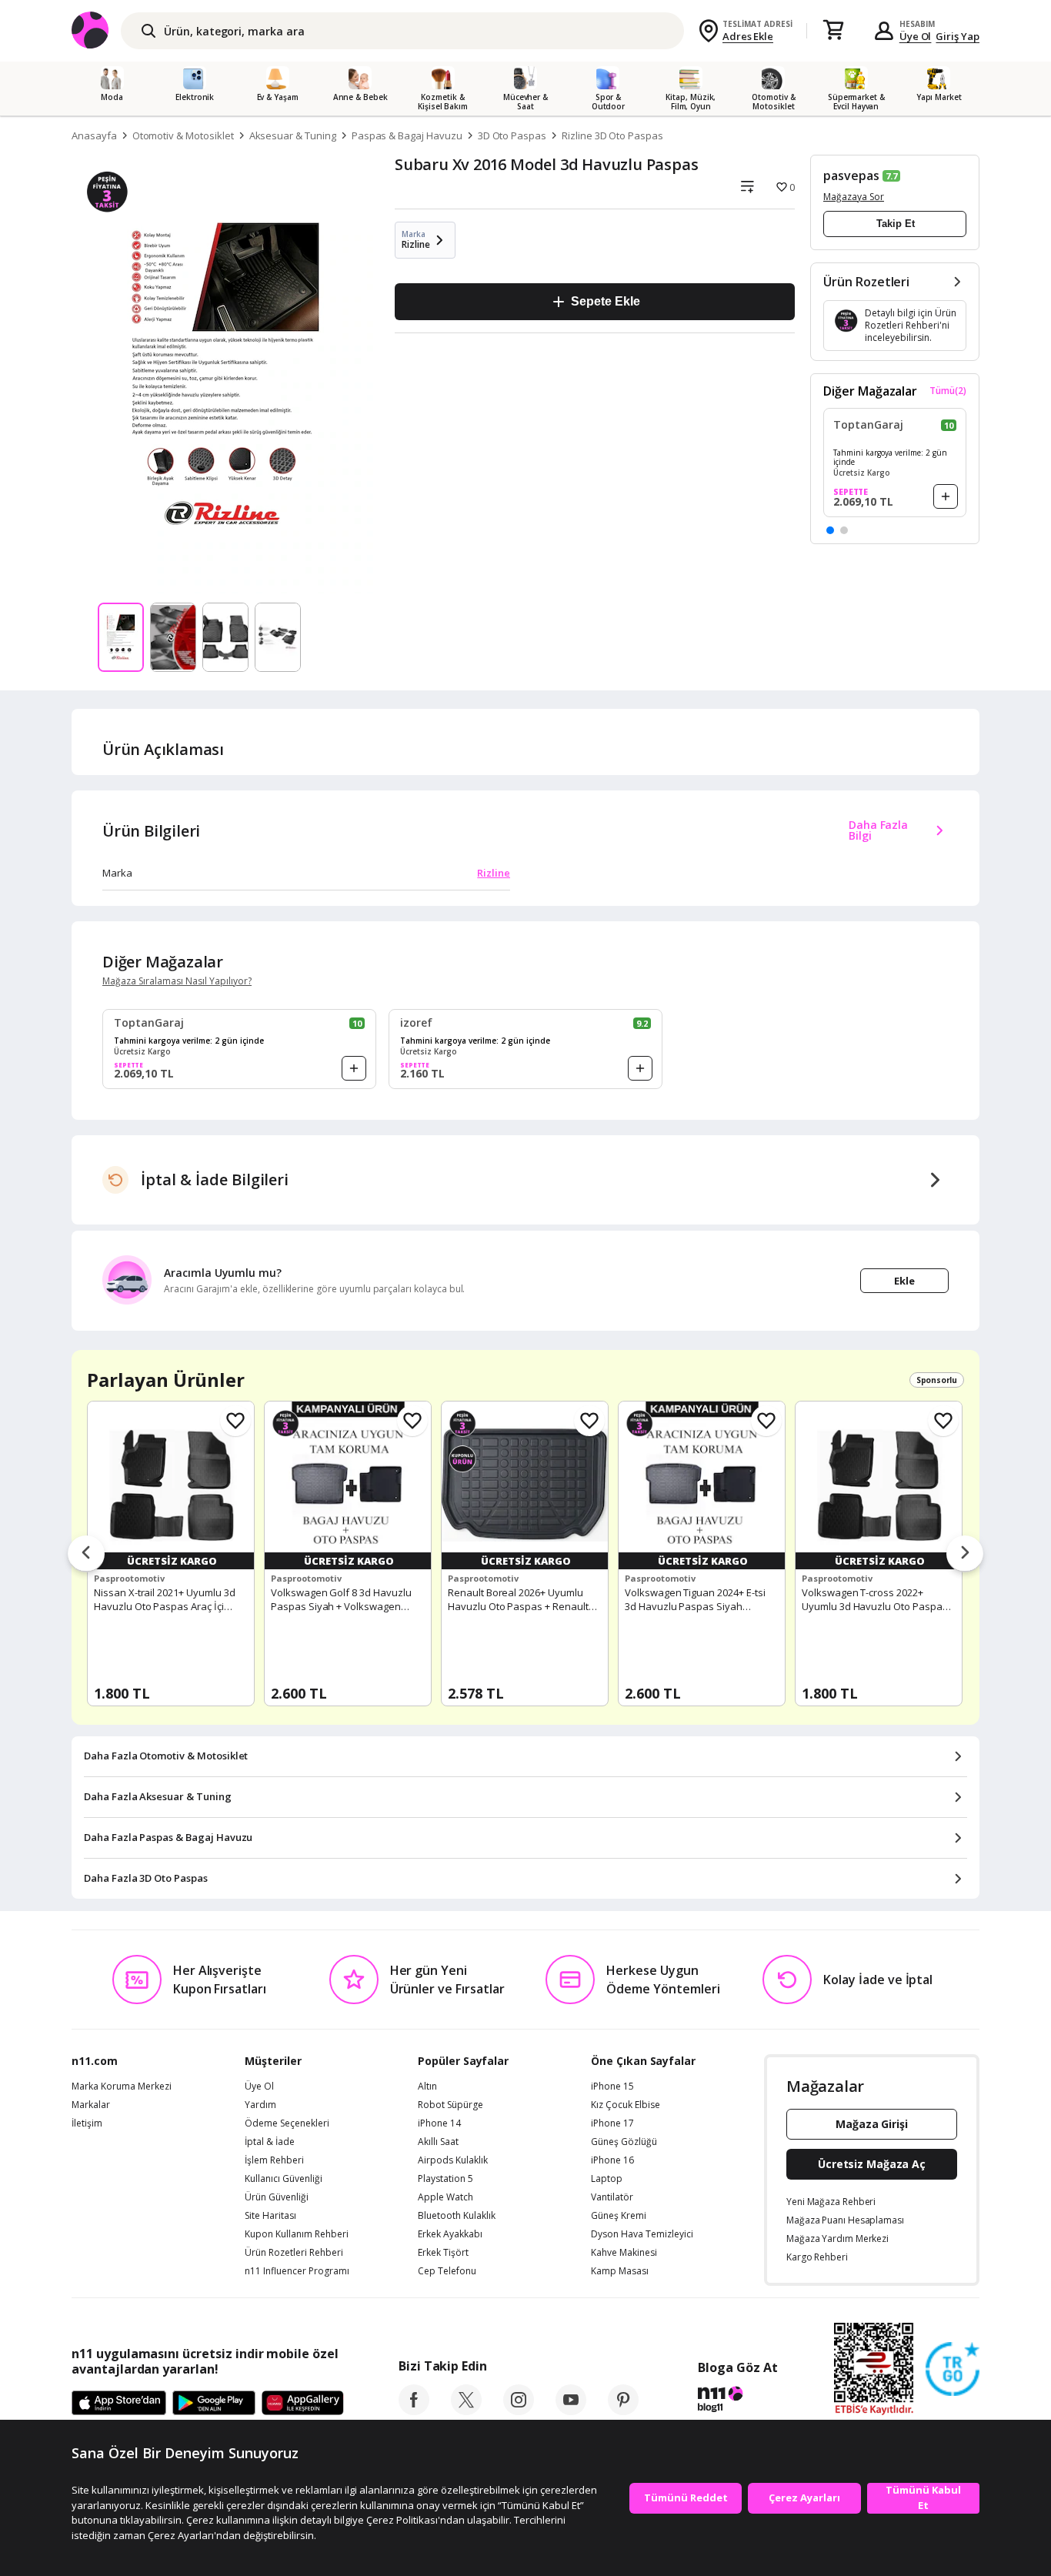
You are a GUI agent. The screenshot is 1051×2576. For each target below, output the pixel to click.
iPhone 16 (612, 2160)
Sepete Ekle (605, 301)
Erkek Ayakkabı (450, 2234)
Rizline (494, 873)
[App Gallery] (303, 2404)
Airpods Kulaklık (453, 2160)
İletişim (87, 2123)
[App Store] (119, 2404)
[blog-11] (737, 2401)
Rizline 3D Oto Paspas (612, 135)
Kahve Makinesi (624, 2253)
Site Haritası (270, 2216)
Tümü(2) (948, 391)
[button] (830, 530)
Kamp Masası (620, 2271)
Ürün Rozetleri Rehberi (294, 2253)
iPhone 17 (612, 2123)
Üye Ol (916, 36)
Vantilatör (612, 2197)
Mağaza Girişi (872, 2124)
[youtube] (571, 2411)
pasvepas (851, 175)
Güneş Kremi (619, 2216)
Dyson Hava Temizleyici (642, 2234)
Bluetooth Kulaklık (457, 2216)
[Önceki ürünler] (86, 1554)
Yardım (260, 2105)
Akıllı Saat (438, 2142)
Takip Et (896, 224)
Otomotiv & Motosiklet (183, 135)
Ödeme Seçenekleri (287, 2123)
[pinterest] (623, 2411)
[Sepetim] (833, 31)
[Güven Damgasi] (953, 2370)
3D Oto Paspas (512, 135)
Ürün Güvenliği (277, 2197)
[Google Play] (214, 2404)
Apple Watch (445, 2197)
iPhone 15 (612, 2087)
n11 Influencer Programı (297, 2271)
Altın (427, 2087)
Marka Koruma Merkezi (122, 2087)
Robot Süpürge (450, 2105)
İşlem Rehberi (274, 2160)
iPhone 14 (439, 2123)
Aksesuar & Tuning (293, 135)
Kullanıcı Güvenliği (284, 2179)
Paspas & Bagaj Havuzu (407, 135)
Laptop (607, 2179)
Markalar (91, 2105)
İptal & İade (270, 2142)
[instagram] (519, 2411)
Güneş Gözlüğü (624, 2142)
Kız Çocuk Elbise (626, 2105)
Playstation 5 (445, 2179)
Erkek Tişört (443, 2253)
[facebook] (414, 2411)
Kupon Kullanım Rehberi (297, 2234)
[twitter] (466, 2411)
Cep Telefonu (447, 2271)
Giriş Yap (958, 36)
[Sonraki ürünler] (965, 1554)
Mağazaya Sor (854, 197)
